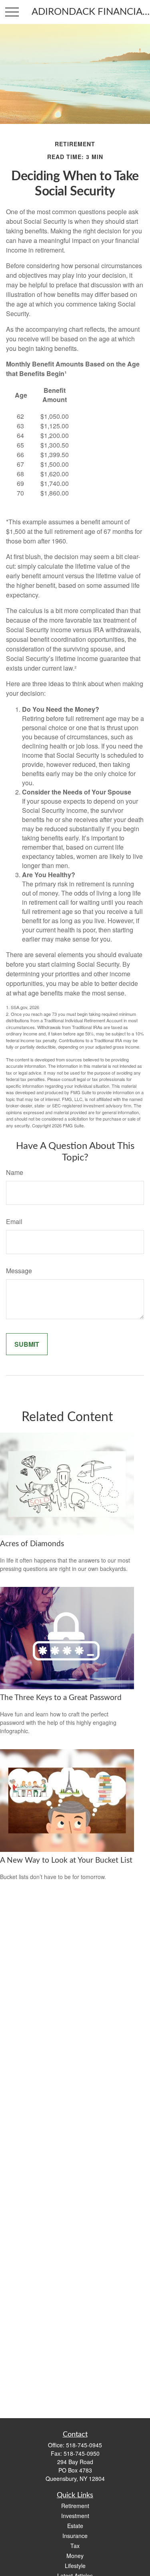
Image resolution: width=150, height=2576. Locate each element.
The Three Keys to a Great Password (61, 1698)
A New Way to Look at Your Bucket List (66, 1860)
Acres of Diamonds (32, 1544)
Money (75, 2556)
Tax (75, 2546)
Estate (75, 2526)
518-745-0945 (84, 2445)
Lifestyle (75, 2566)
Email (14, 1221)
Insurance (75, 2536)
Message (19, 1271)
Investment (75, 2516)
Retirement (75, 2506)
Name (15, 1172)
